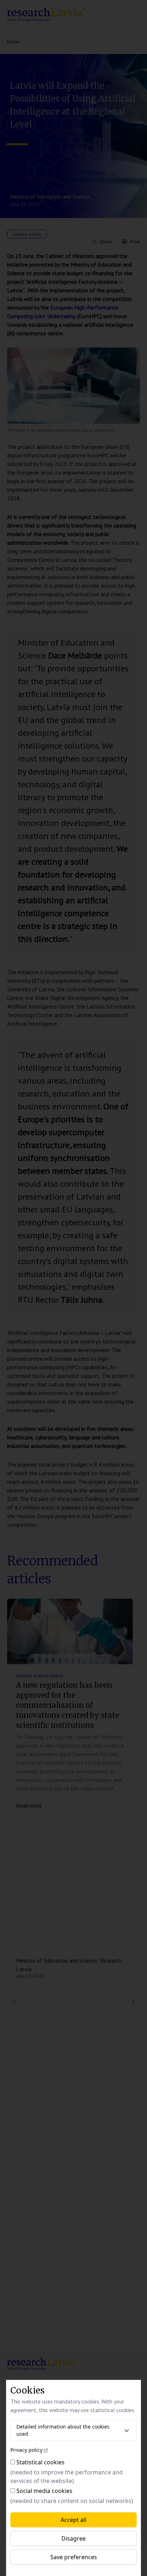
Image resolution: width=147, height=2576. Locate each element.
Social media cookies (44, 2491)
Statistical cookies (40, 2462)
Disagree (73, 2538)
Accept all (73, 2520)
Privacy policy (26, 2450)
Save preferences (74, 2557)
